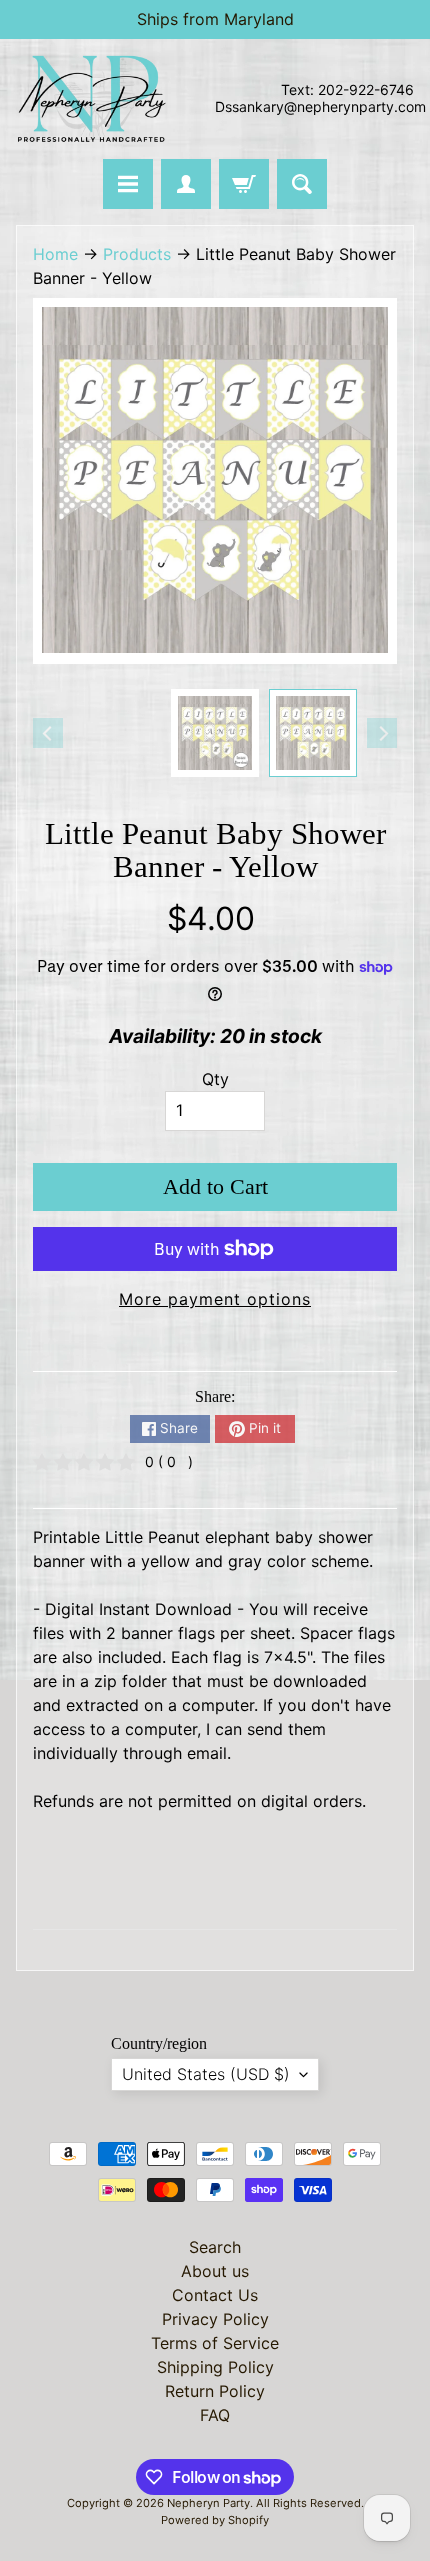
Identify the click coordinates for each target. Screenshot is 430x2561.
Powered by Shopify (215, 2520)
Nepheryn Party (208, 2503)
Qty (215, 1079)
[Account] (186, 184)
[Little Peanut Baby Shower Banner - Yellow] (313, 733)
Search (215, 2247)
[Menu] (128, 184)
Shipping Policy (215, 2367)
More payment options (215, 1299)
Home (55, 254)
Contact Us (215, 2295)
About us (215, 2271)
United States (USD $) (206, 2074)
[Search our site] (302, 184)
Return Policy (215, 2391)
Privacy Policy (215, 2319)
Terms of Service (215, 2343)
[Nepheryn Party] (91, 99)
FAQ (215, 2415)
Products (137, 254)
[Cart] (244, 184)
